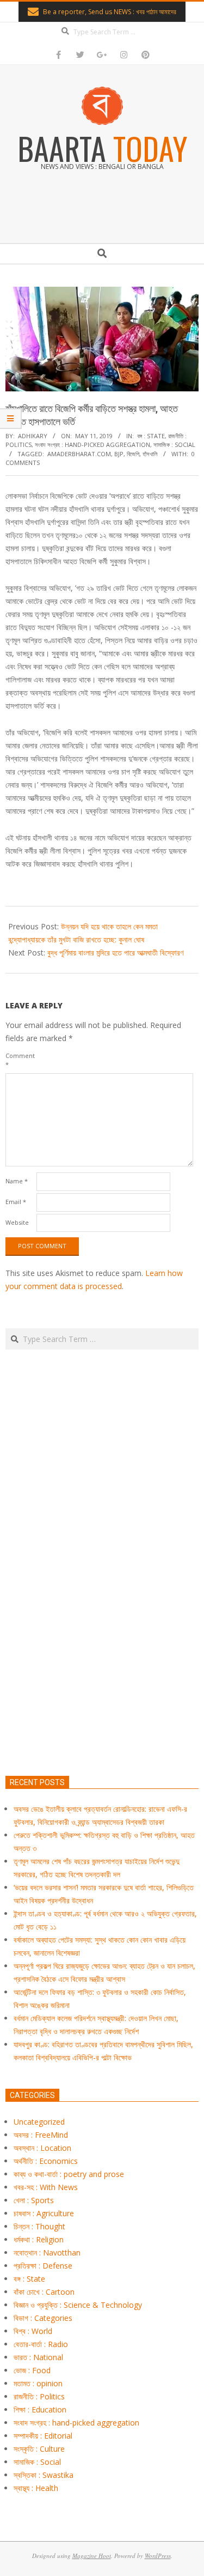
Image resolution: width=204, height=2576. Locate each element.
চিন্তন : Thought (39, 2226)
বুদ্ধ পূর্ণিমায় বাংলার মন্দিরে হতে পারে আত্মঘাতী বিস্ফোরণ (115, 953)
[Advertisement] (102, 1614)
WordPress (158, 2556)
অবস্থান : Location (42, 2148)
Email (16, 1202)
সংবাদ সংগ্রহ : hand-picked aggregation (92, 445)
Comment (20, 1060)
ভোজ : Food (32, 2370)
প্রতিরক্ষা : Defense (43, 2266)
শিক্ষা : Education (40, 2409)
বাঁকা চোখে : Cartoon (44, 2292)
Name (17, 1181)
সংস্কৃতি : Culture (39, 2449)
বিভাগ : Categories (43, 2318)
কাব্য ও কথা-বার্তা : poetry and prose (69, 2174)
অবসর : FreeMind (41, 2135)
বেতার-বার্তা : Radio (41, 2344)
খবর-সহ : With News (46, 2187)
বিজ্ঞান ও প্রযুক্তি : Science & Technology (78, 2305)
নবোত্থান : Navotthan (47, 2253)
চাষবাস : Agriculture (44, 2213)
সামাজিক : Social (174, 445)
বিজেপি (133, 454)
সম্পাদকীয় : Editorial (43, 2436)
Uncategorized (39, 2122)
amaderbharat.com (79, 454)
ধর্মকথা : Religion (39, 2239)
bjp (119, 454)
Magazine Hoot (92, 2556)
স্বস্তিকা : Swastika (44, 2475)
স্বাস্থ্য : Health (36, 2488)
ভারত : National (38, 2357)
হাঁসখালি (150, 454)
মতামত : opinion (38, 2383)
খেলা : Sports (34, 2200)
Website (17, 1222)
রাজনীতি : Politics (39, 2396)
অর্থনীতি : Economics (46, 2161)
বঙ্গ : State (151, 436)
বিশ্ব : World (33, 2331)
